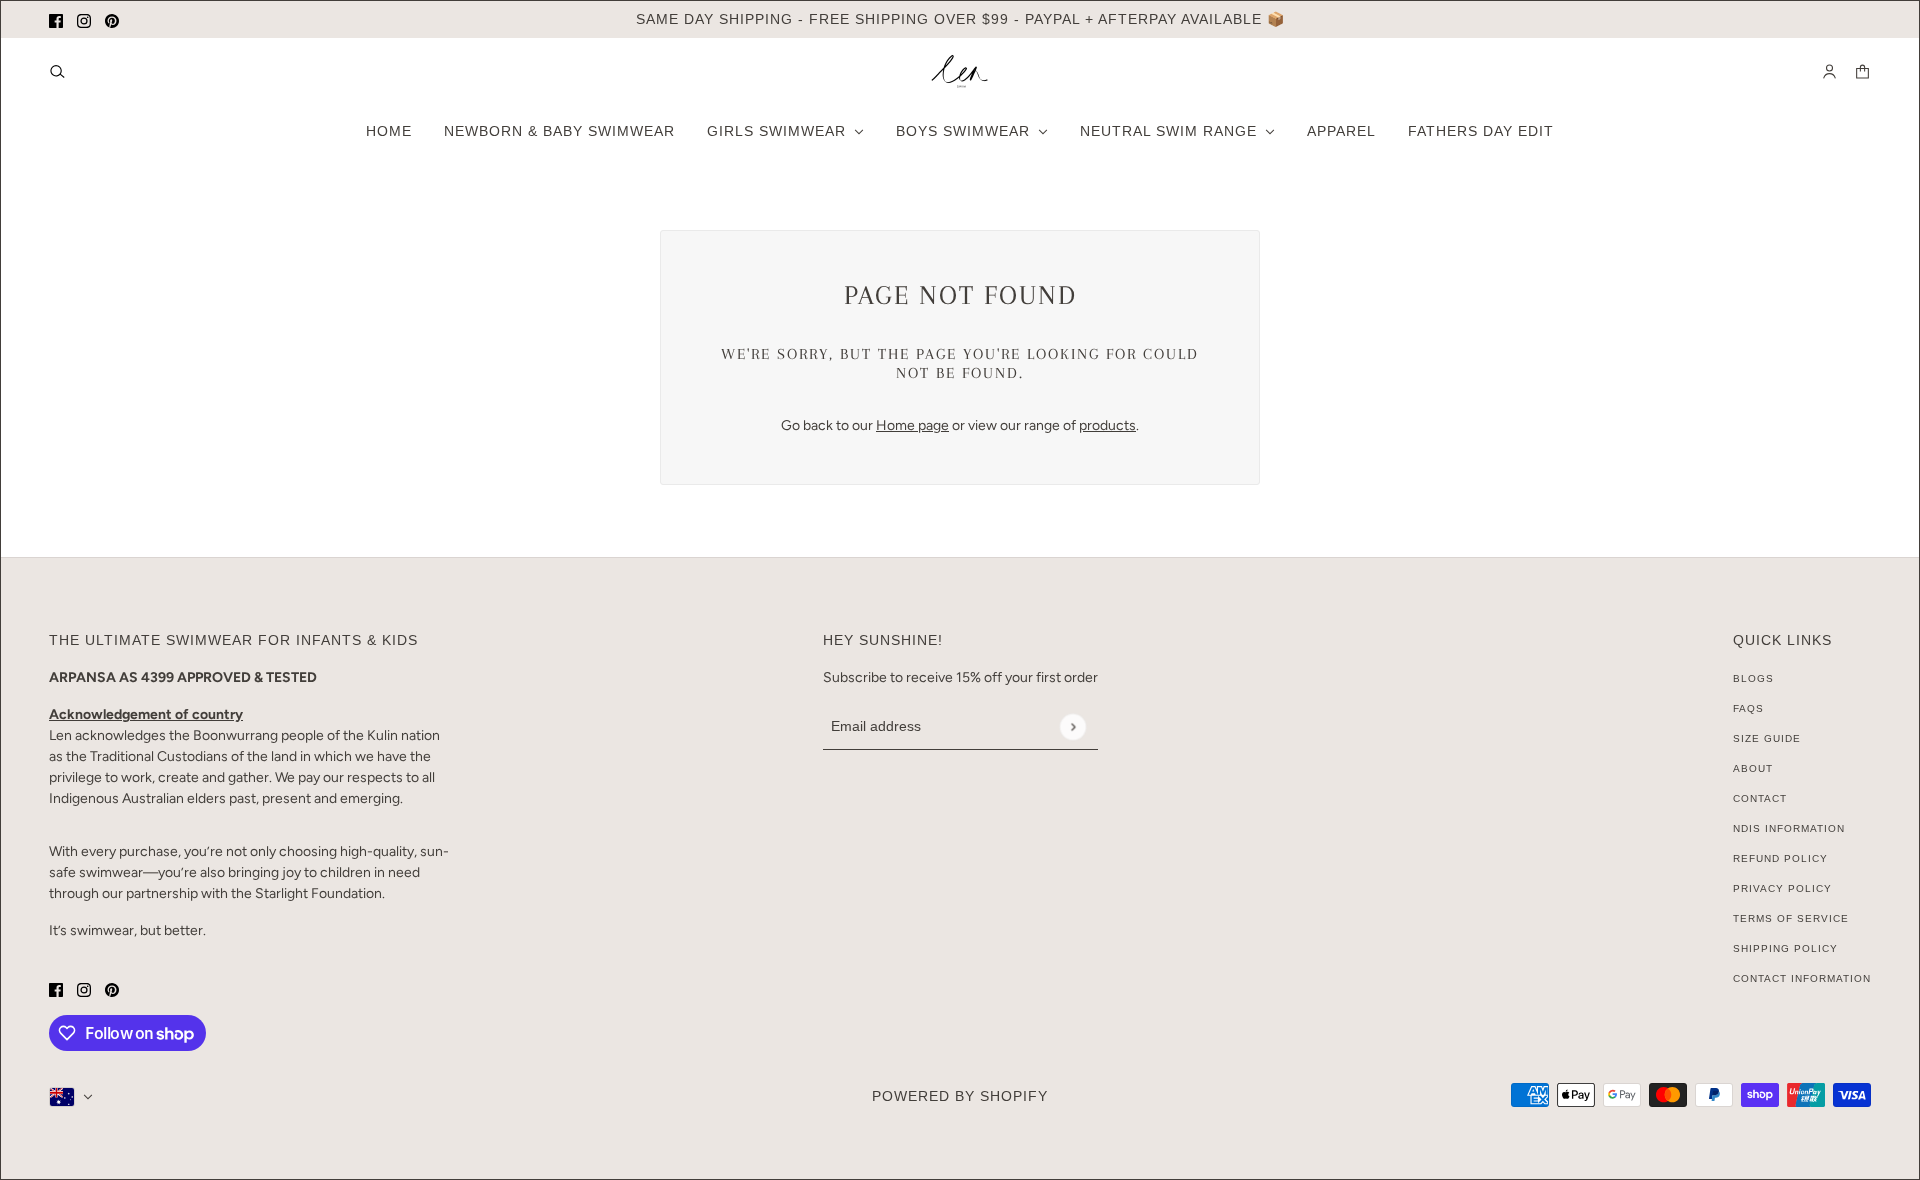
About (1753, 768)
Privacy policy (1782, 888)
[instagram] (84, 19)
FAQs (1748, 708)
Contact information (1802, 978)
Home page (912, 425)
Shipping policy (1785, 948)
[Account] (1829, 71)
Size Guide (1767, 738)
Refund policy (1780, 858)
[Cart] (1862, 71)
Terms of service (1791, 918)
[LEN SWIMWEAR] (960, 71)
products (1107, 425)
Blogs (1753, 678)
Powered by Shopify (960, 1096)
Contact (1760, 798)
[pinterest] (112, 19)
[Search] (57, 71)
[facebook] (56, 19)
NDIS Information (1789, 828)
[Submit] (1072, 726)
